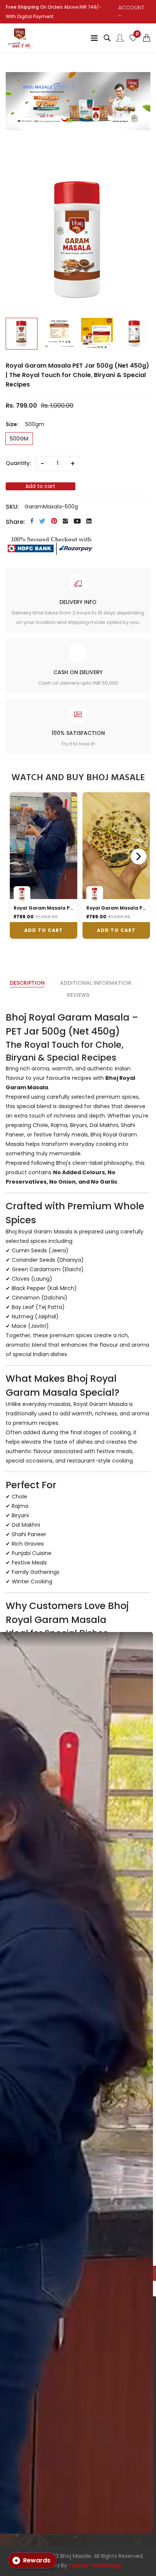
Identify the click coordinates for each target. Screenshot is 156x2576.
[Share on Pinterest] (54, 521)
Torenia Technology (95, 2565)
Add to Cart (44, 930)
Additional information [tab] (95, 983)
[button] (147, 38)
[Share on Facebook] (32, 521)
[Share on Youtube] (77, 521)
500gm (19, 439)
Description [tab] (27, 983)
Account (131, 8)
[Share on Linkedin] (89, 521)
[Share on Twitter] (42, 521)
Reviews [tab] (78, 995)
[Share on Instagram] (66, 521)
